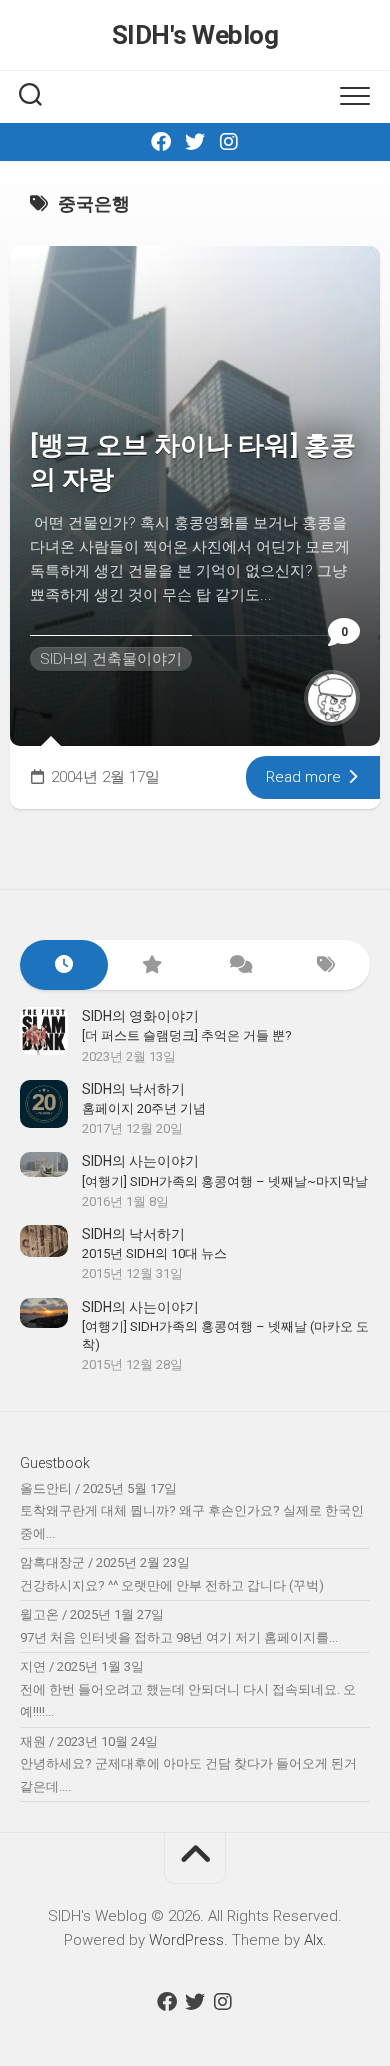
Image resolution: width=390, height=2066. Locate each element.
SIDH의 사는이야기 (140, 1161)
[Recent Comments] (239, 965)
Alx (313, 1940)
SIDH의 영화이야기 (140, 1016)
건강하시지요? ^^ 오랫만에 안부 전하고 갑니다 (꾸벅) (172, 1585)
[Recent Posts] (64, 965)
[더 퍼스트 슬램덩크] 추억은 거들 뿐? (187, 1035)
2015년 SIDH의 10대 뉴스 (154, 1253)
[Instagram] (229, 142)
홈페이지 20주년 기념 (144, 1108)
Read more (305, 777)
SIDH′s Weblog (195, 35)
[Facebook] (161, 142)
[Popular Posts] (152, 965)
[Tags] (327, 965)
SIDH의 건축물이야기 (111, 659)
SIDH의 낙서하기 (133, 1089)
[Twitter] (195, 142)
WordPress (186, 1940)
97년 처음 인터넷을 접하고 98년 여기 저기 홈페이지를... (179, 1637)
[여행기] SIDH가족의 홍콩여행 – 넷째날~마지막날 (225, 1181)
